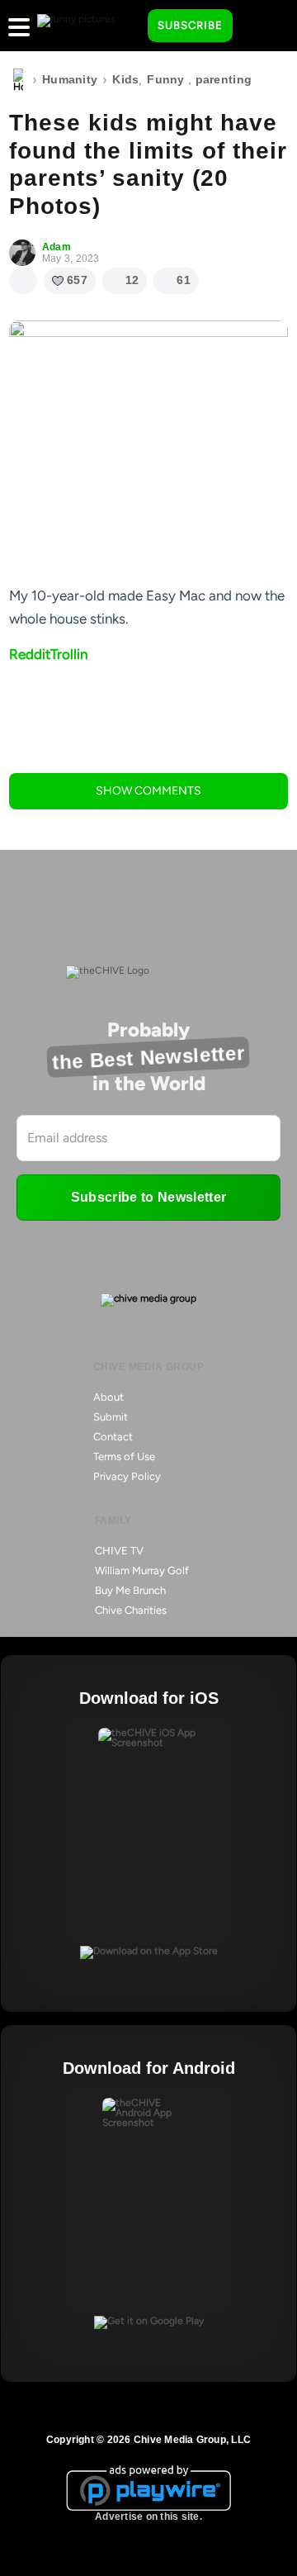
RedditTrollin (48, 654)
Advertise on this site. (148, 2517)
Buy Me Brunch (130, 1590)
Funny (165, 79)
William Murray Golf (142, 1570)
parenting (224, 79)
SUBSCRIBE (190, 25)
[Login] (260, 26)
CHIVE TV (119, 1551)
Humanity (70, 79)
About (108, 1397)
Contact (113, 1437)
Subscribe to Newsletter (148, 1197)
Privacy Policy (127, 1476)
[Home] (18, 80)
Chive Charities (131, 1610)
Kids (125, 79)
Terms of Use (124, 1456)
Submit (111, 1417)
